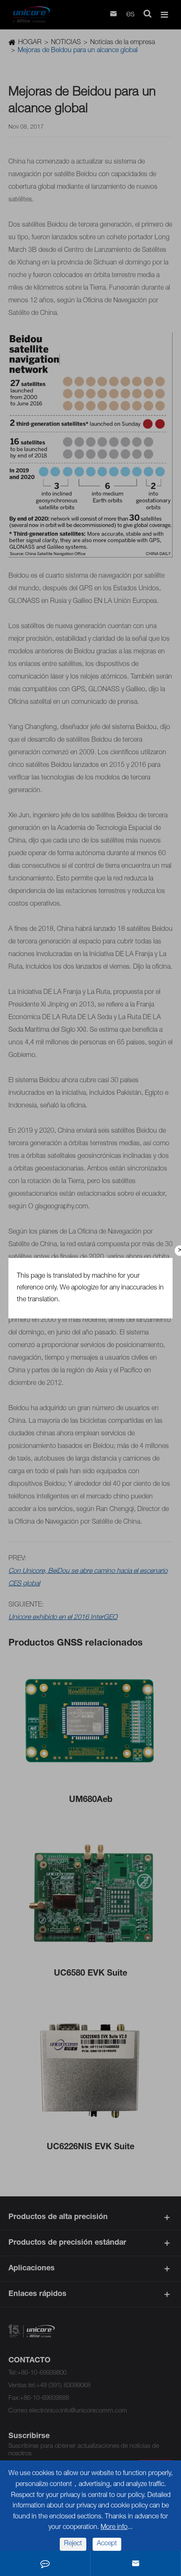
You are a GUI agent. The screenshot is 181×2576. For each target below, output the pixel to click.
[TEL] (45, 2563)
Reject (73, 2544)
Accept (107, 2544)
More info (114, 2528)
